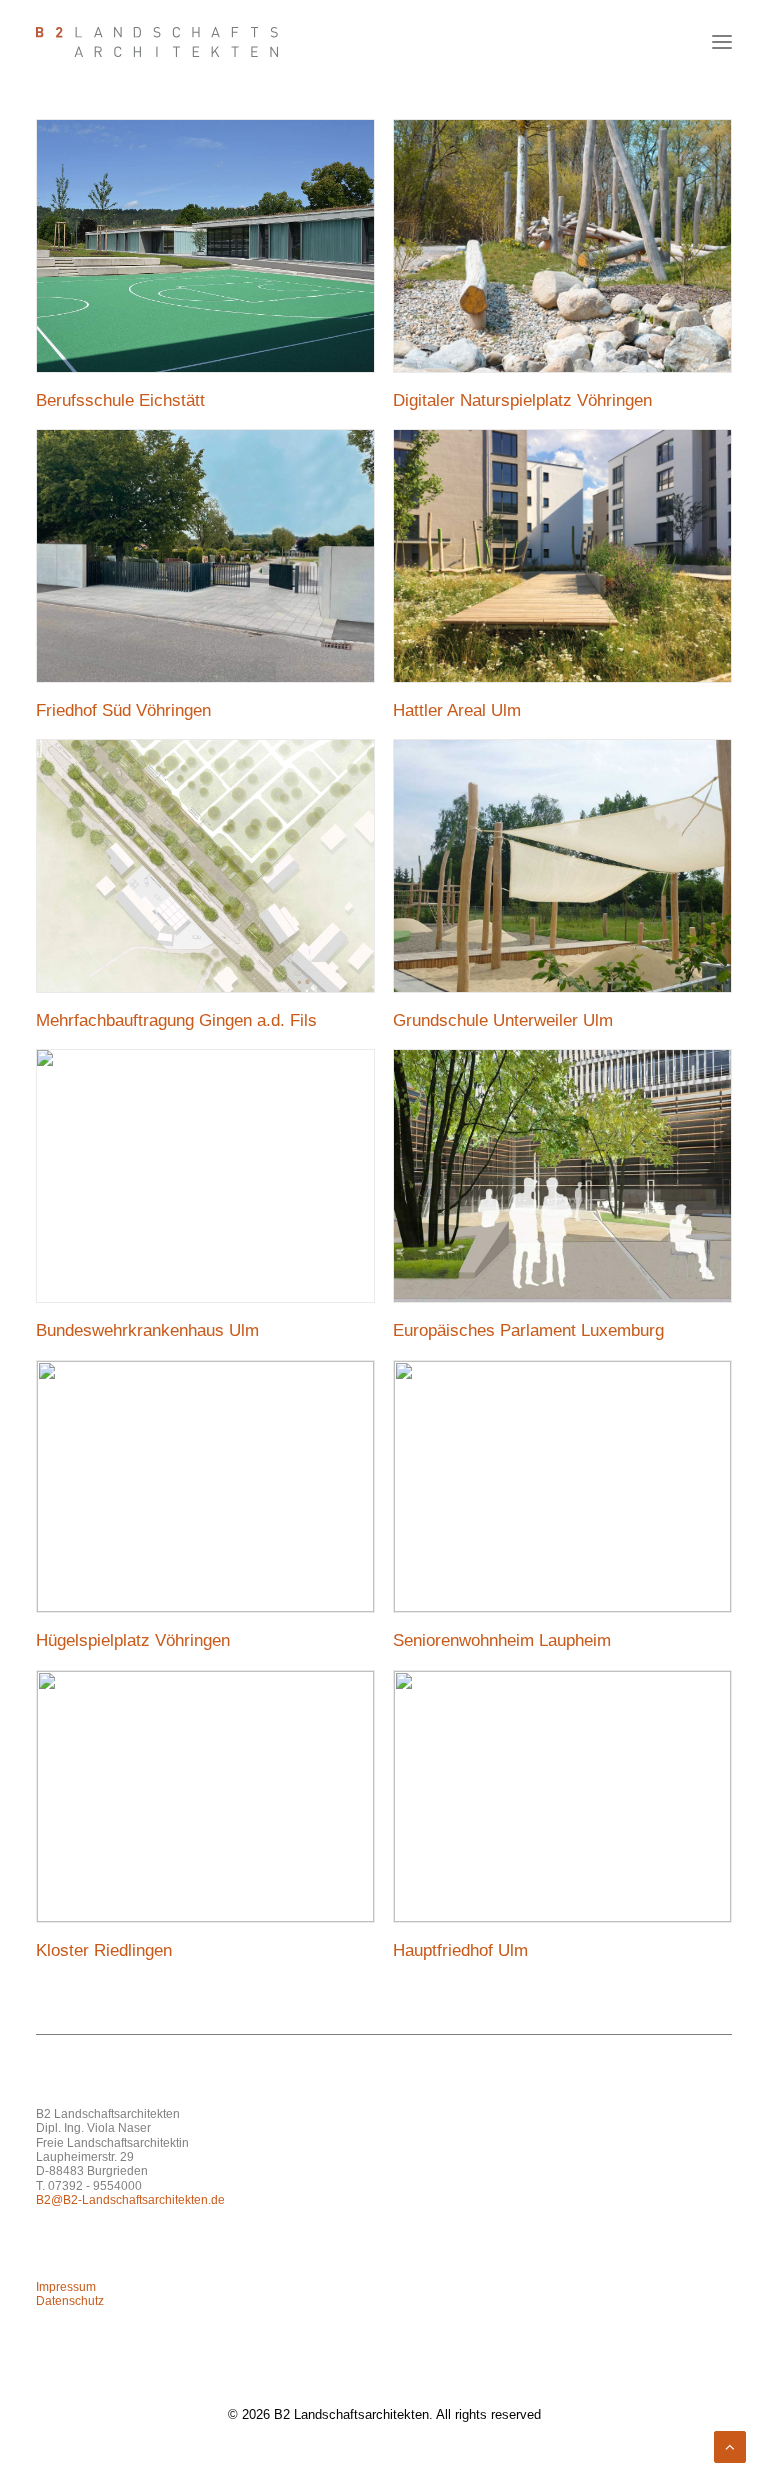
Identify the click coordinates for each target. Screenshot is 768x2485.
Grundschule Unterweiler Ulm (503, 1020)
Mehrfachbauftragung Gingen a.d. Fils (176, 1020)
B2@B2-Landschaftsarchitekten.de (130, 2200)
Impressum (66, 2287)
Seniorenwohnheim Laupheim (502, 1640)
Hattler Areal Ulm (457, 710)
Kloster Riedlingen (104, 1950)
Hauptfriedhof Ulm (460, 1950)
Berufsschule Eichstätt (120, 400)
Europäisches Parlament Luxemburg (528, 1330)
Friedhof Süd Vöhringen (123, 710)
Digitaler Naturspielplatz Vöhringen (522, 400)
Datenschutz (70, 2301)
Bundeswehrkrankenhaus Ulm (147, 1330)
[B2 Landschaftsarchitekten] (157, 42)
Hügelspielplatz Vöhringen (133, 1640)
